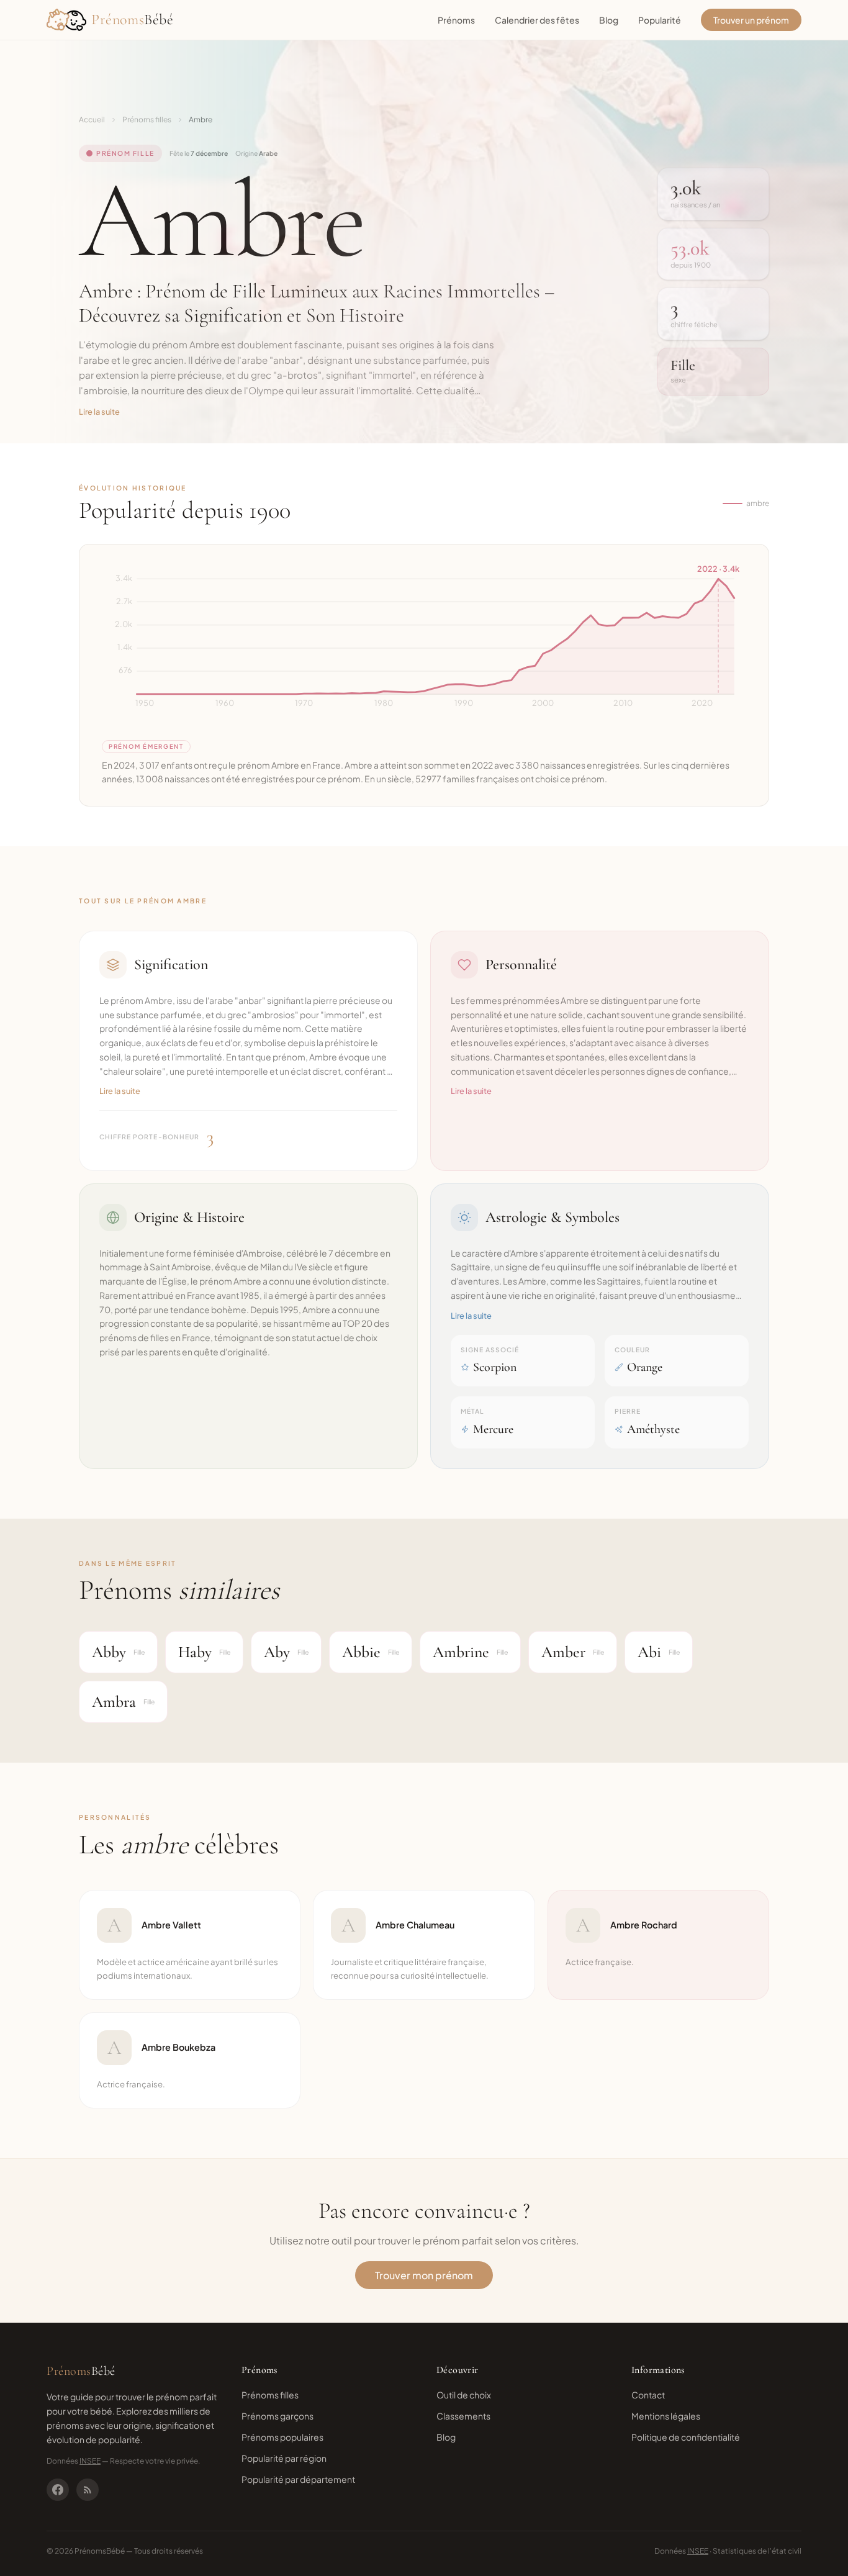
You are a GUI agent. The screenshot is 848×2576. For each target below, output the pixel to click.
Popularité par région (284, 2458)
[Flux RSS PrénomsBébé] (88, 2490)
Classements (463, 2416)
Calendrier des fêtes (537, 20)
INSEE (90, 2461)
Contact (648, 2395)
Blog (609, 20)
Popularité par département (298, 2479)
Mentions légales (666, 2416)
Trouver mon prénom (424, 2275)
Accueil (92, 120)
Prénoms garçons (277, 2416)
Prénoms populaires (282, 2437)
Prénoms (456, 20)
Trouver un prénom (751, 20)
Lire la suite (99, 412)
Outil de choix (464, 2395)
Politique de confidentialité (686, 2437)
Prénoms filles (147, 120)
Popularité (660, 20)
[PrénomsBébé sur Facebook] (58, 2490)
